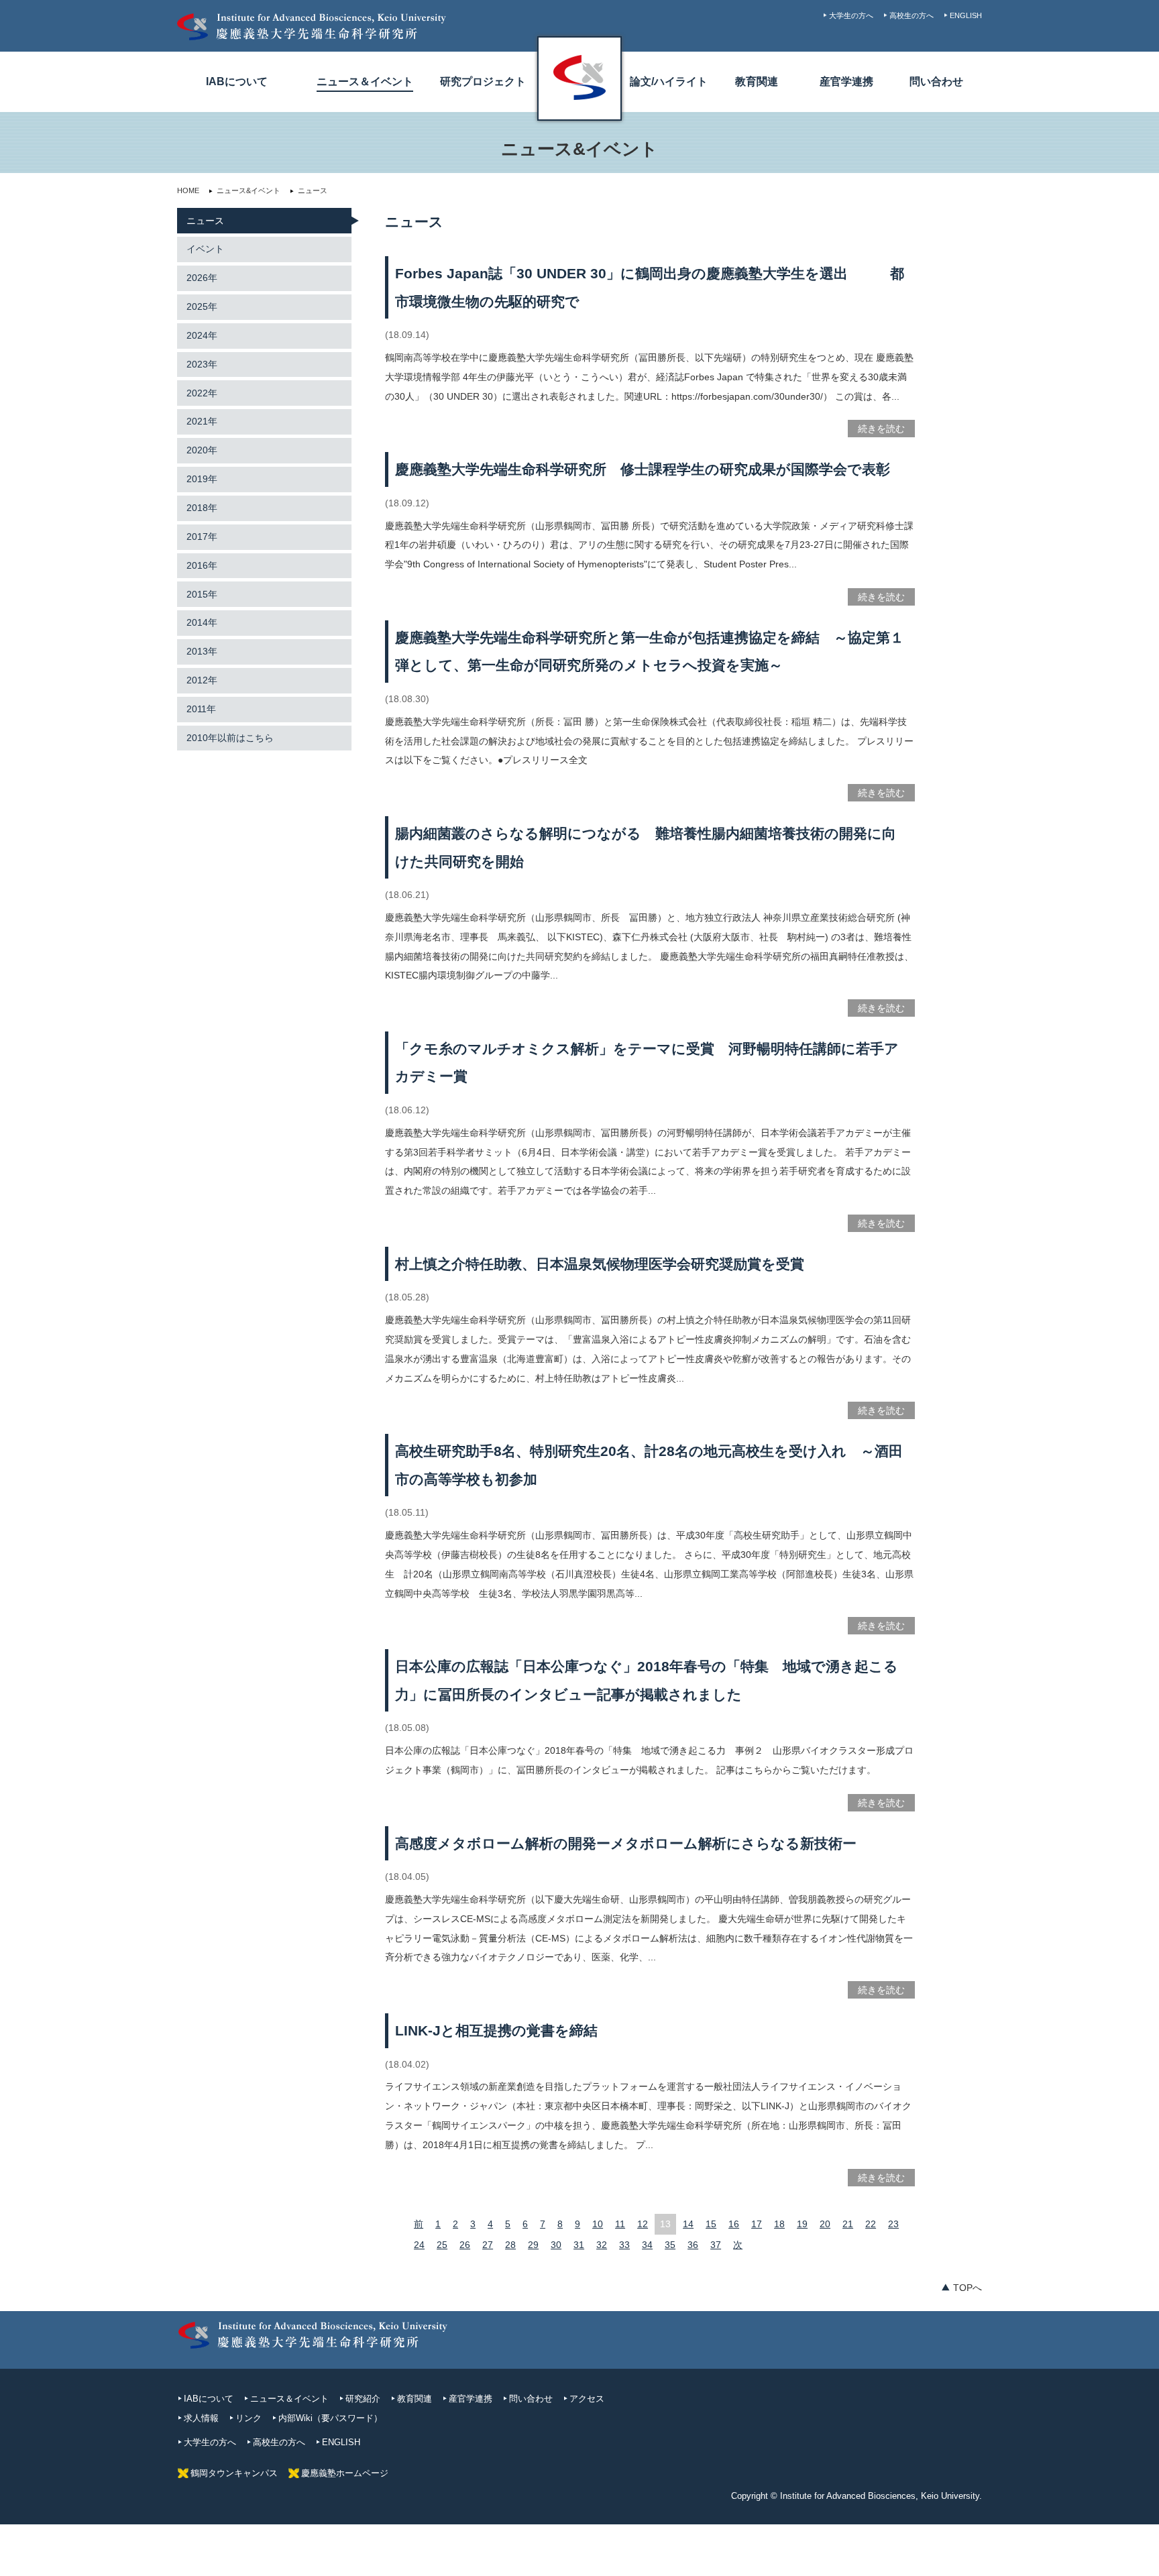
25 (442, 2245)
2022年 (202, 393)
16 (734, 2224)
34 (647, 2245)
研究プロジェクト (483, 81)
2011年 (201, 709)
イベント (205, 249)
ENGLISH (966, 15)
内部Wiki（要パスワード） (330, 2418)
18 (779, 2224)
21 (848, 2224)
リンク (249, 2418)
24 (419, 2245)
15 (711, 2224)
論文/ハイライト (669, 81)
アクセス (587, 2399)
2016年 (202, 565)
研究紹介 (363, 2399)
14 (688, 2224)
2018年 (202, 508)
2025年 (202, 306)
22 (871, 2224)
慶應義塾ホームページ (345, 2473)
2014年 (202, 622)
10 (598, 2224)
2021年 (202, 421)
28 (510, 2245)
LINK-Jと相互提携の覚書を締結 (496, 2030)
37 (716, 2245)
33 (624, 2245)
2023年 (202, 364)
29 (533, 2245)
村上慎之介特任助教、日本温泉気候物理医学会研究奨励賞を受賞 (600, 1264)
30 (556, 2245)
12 (643, 2224)
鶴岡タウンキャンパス (234, 2473)
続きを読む (881, 429)
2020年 (202, 450)
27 (488, 2245)
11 (620, 2224)
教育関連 (757, 81)
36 (693, 2245)
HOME (188, 190)
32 (602, 2245)
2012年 (202, 680)
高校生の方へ (912, 15)
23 (893, 2224)
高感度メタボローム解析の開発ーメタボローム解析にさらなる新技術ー (633, 1843)
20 (825, 2224)
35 (670, 2245)
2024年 (202, 335)
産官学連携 (846, 81)
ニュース (205, 221)
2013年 (202, 651)
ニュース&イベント (249, 190)
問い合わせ (936, 81)
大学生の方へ (851, 15)
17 (757, 2224)
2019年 (202, 479)
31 (579, 2245)
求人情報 (201, 2418)
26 (465, 2245)
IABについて (237, 81)
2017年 (202, 537)
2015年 (202, 594)
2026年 (202, 278)
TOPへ (968, 2288)
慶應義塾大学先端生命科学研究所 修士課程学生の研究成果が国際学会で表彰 (643, 469)
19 (802, 2224)
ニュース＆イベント (365, 81)
